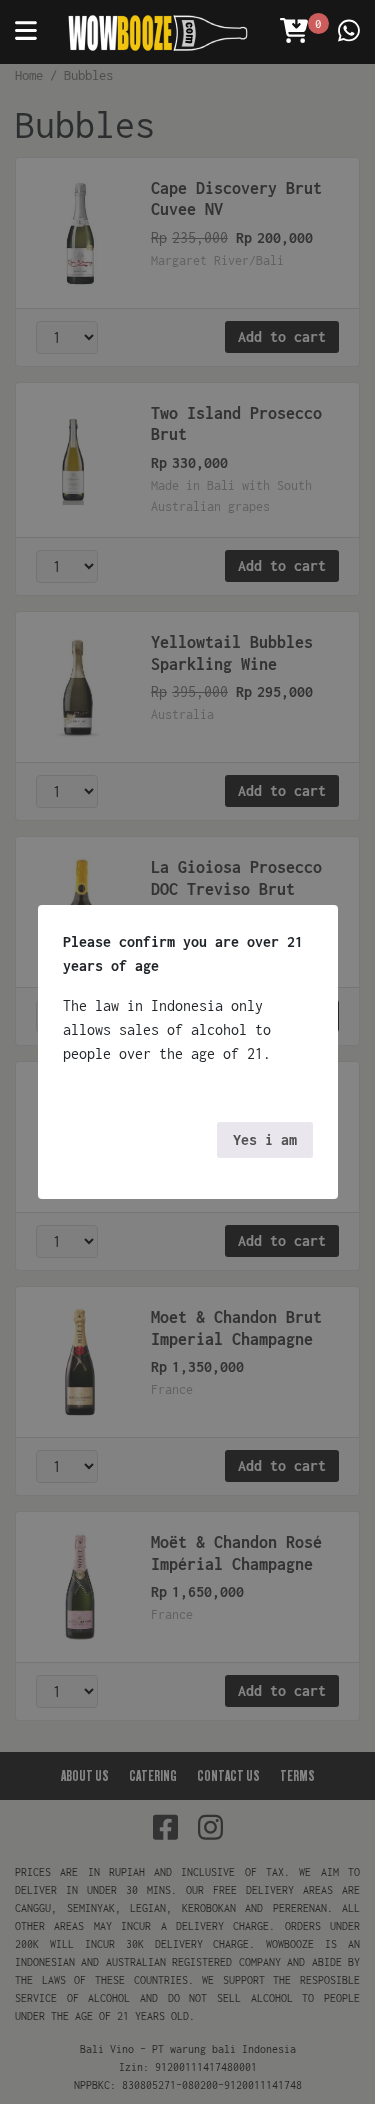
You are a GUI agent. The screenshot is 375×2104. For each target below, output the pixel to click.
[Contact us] (349, 32)
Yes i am (265, 1139)
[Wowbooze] (158, 32)
